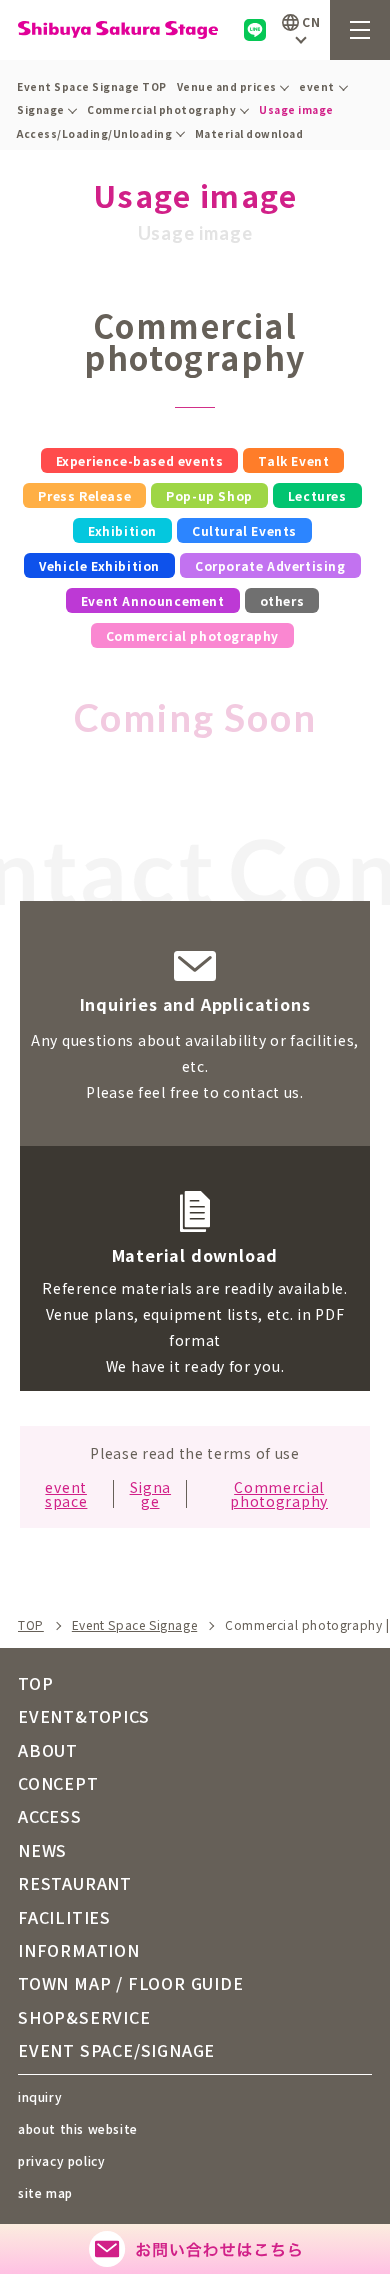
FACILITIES (64, 1917)
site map (45, 2192)
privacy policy (61, 2160)
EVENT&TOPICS (84, 1716)
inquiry (40, 2096)
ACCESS (50, 1816)
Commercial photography (161, 109)
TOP (31, 1625)
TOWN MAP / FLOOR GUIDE (131, 1983)
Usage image (296, 109)
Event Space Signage (134, 1625)
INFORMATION (79, 1950)
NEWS (42, 1850)
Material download (249, 133)
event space (66, 1494)
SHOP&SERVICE (84, 2017)
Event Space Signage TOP (92, 86)
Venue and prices (227, 86)
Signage (41, 109)
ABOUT (48, 1750)
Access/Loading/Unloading (94, 133)
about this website (78, 2128)
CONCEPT (58, 1783)
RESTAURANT (75, 1883)
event (317, 86)
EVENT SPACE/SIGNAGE (116, 2050)
